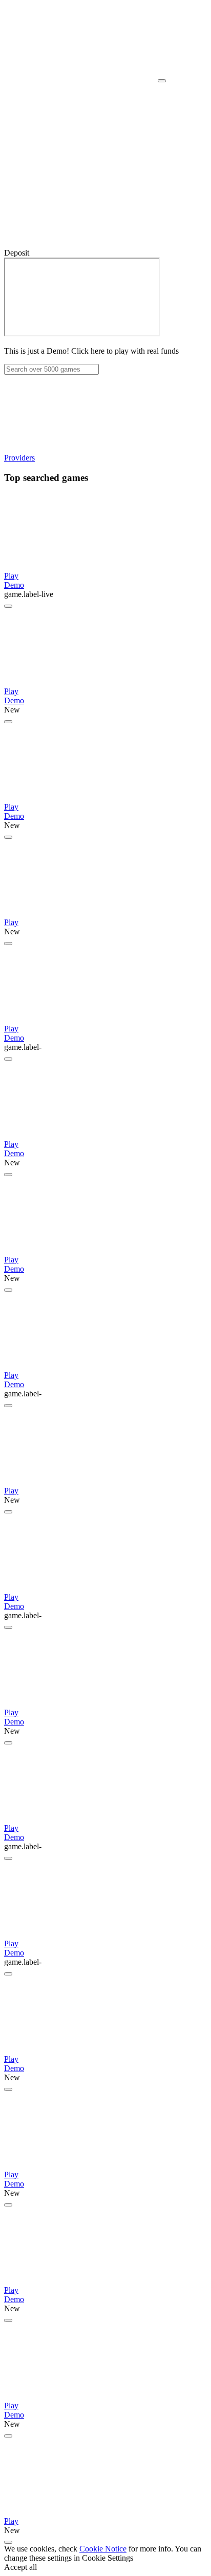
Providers (19, 458)
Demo (14, 585)
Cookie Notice (103, 2549)
